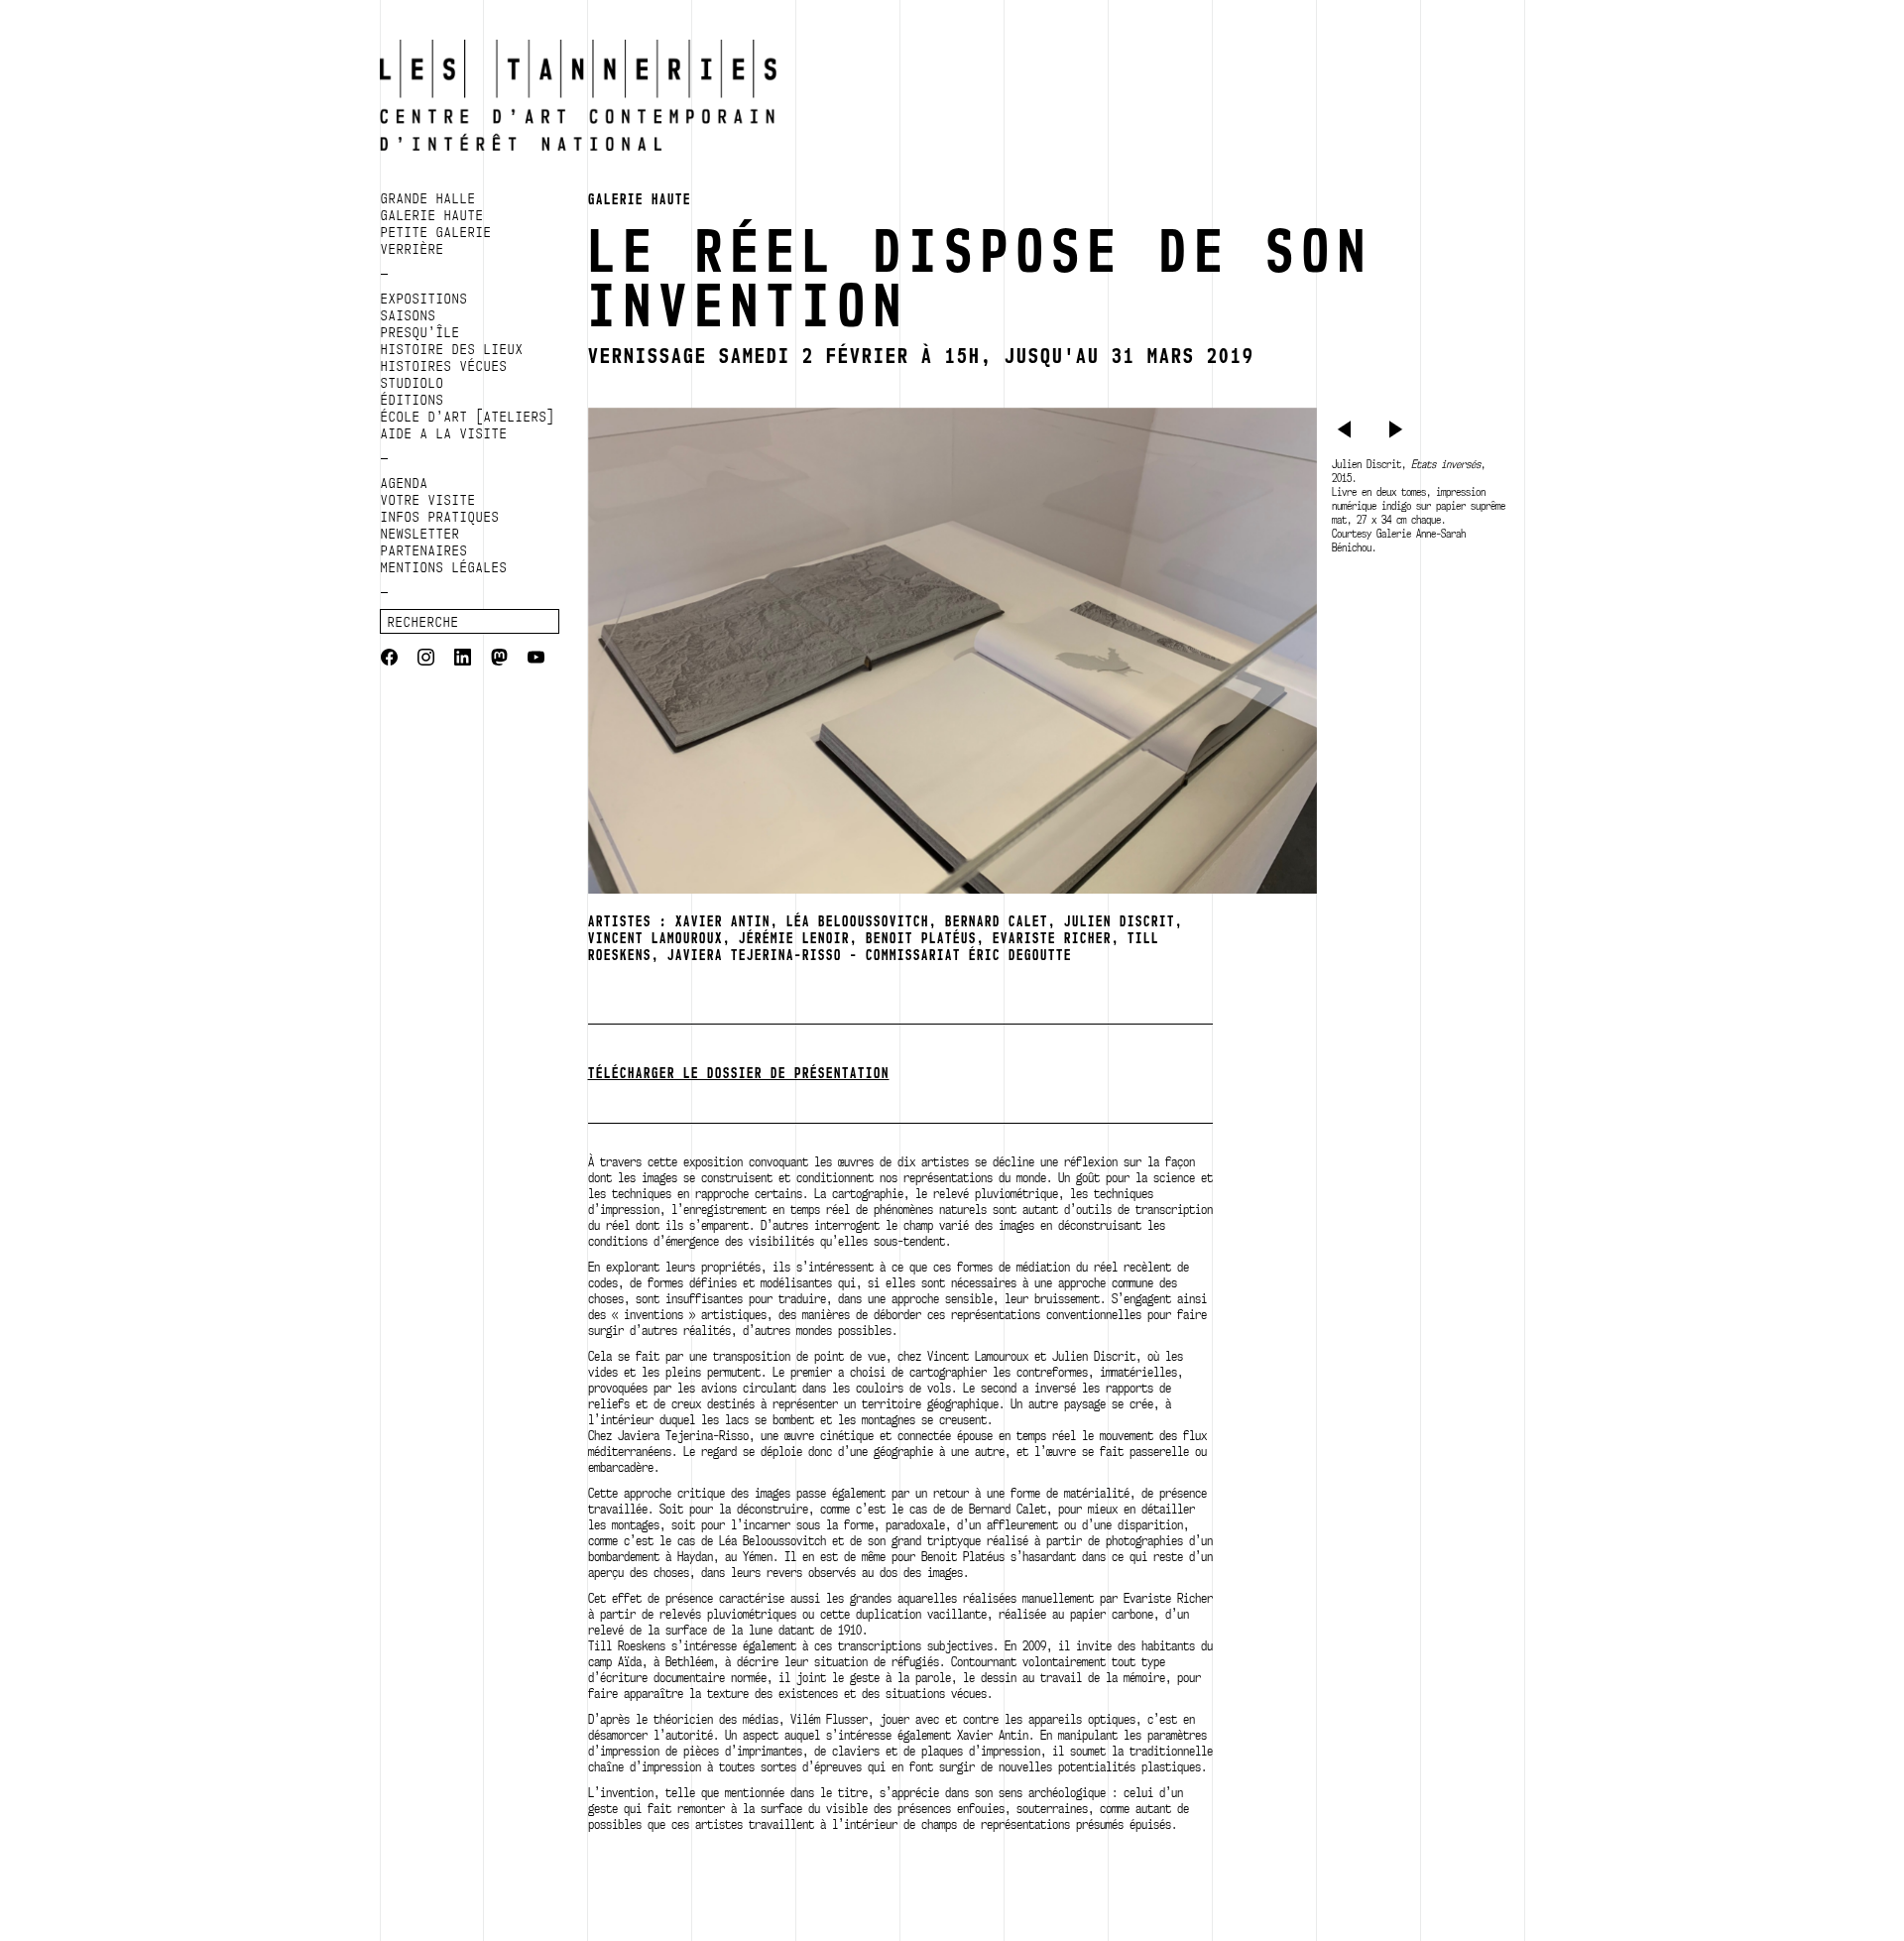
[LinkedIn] (463, 660)
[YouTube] (536, 660)
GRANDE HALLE (428, 198)
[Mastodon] (499, 660)
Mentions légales (444, 567)
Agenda (405, 483)
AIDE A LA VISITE (444, 433)
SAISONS (409, 315)
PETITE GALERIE (436, 232)
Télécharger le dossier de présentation (739, 1073)
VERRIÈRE (413, 249)
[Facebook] (389, 660)
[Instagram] (426, 660)
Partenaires (424, 550)
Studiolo (413, 383)
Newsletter (420, 534)
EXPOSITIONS (424, 299)
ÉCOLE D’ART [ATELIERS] (468, 417)
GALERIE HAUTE (432, 215)
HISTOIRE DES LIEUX (452, 349)
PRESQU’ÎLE (420, 332)
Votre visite (428, 500)
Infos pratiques (440, 517)
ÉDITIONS (413, 400)
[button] (1347, 432)
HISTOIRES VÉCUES (444, 366)
